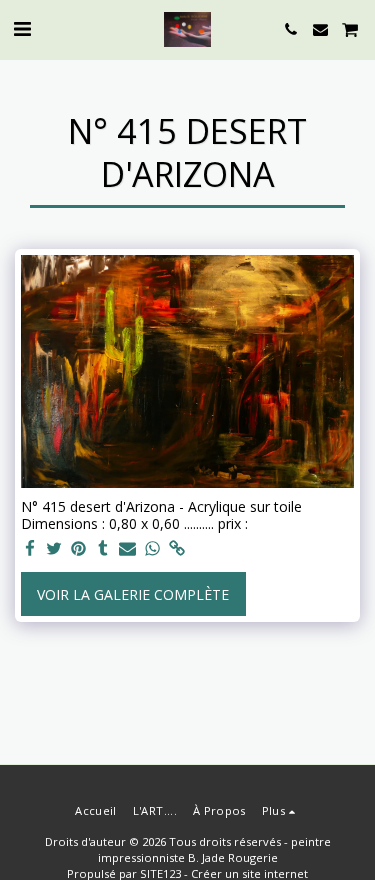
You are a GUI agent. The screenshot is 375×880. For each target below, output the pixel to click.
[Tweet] (55, 549)
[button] (22, 28)
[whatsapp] (153, 549)
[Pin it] (79, 549)
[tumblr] (104, 549)
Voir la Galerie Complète (133, 594)
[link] (177, 549)
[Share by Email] (128, 549)
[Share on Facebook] (30, 549)
